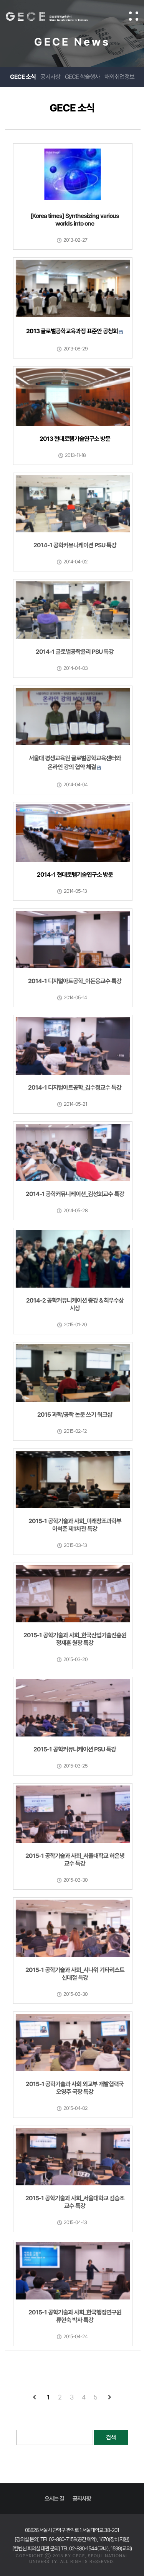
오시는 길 (54, 2499)
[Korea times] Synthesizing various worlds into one (75, 220)
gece (54, 16)
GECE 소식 (23, 77)
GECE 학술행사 (82, 77)
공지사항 (50, 77)
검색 (111, 2437)
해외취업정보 (119, 77)
